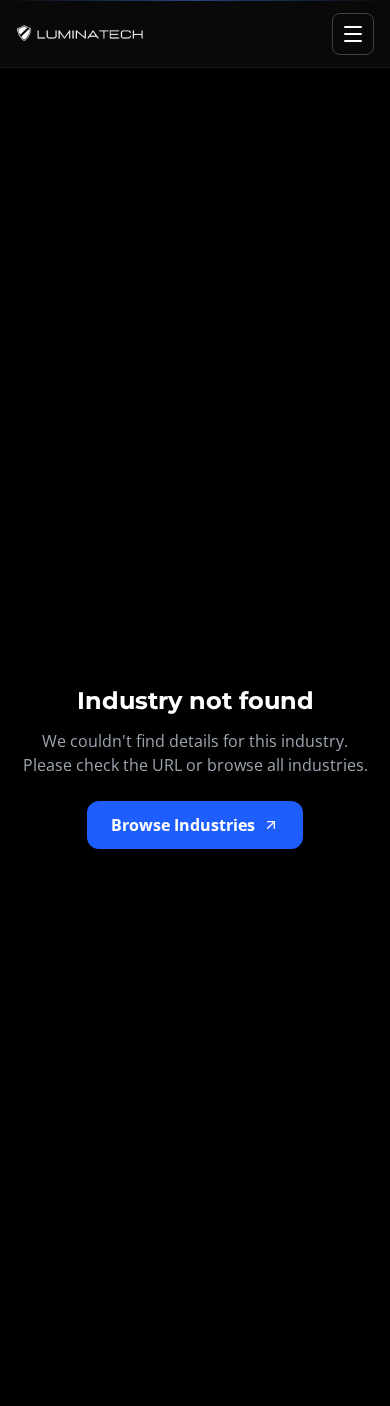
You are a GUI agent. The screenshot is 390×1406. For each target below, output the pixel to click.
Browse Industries (183, 825)
